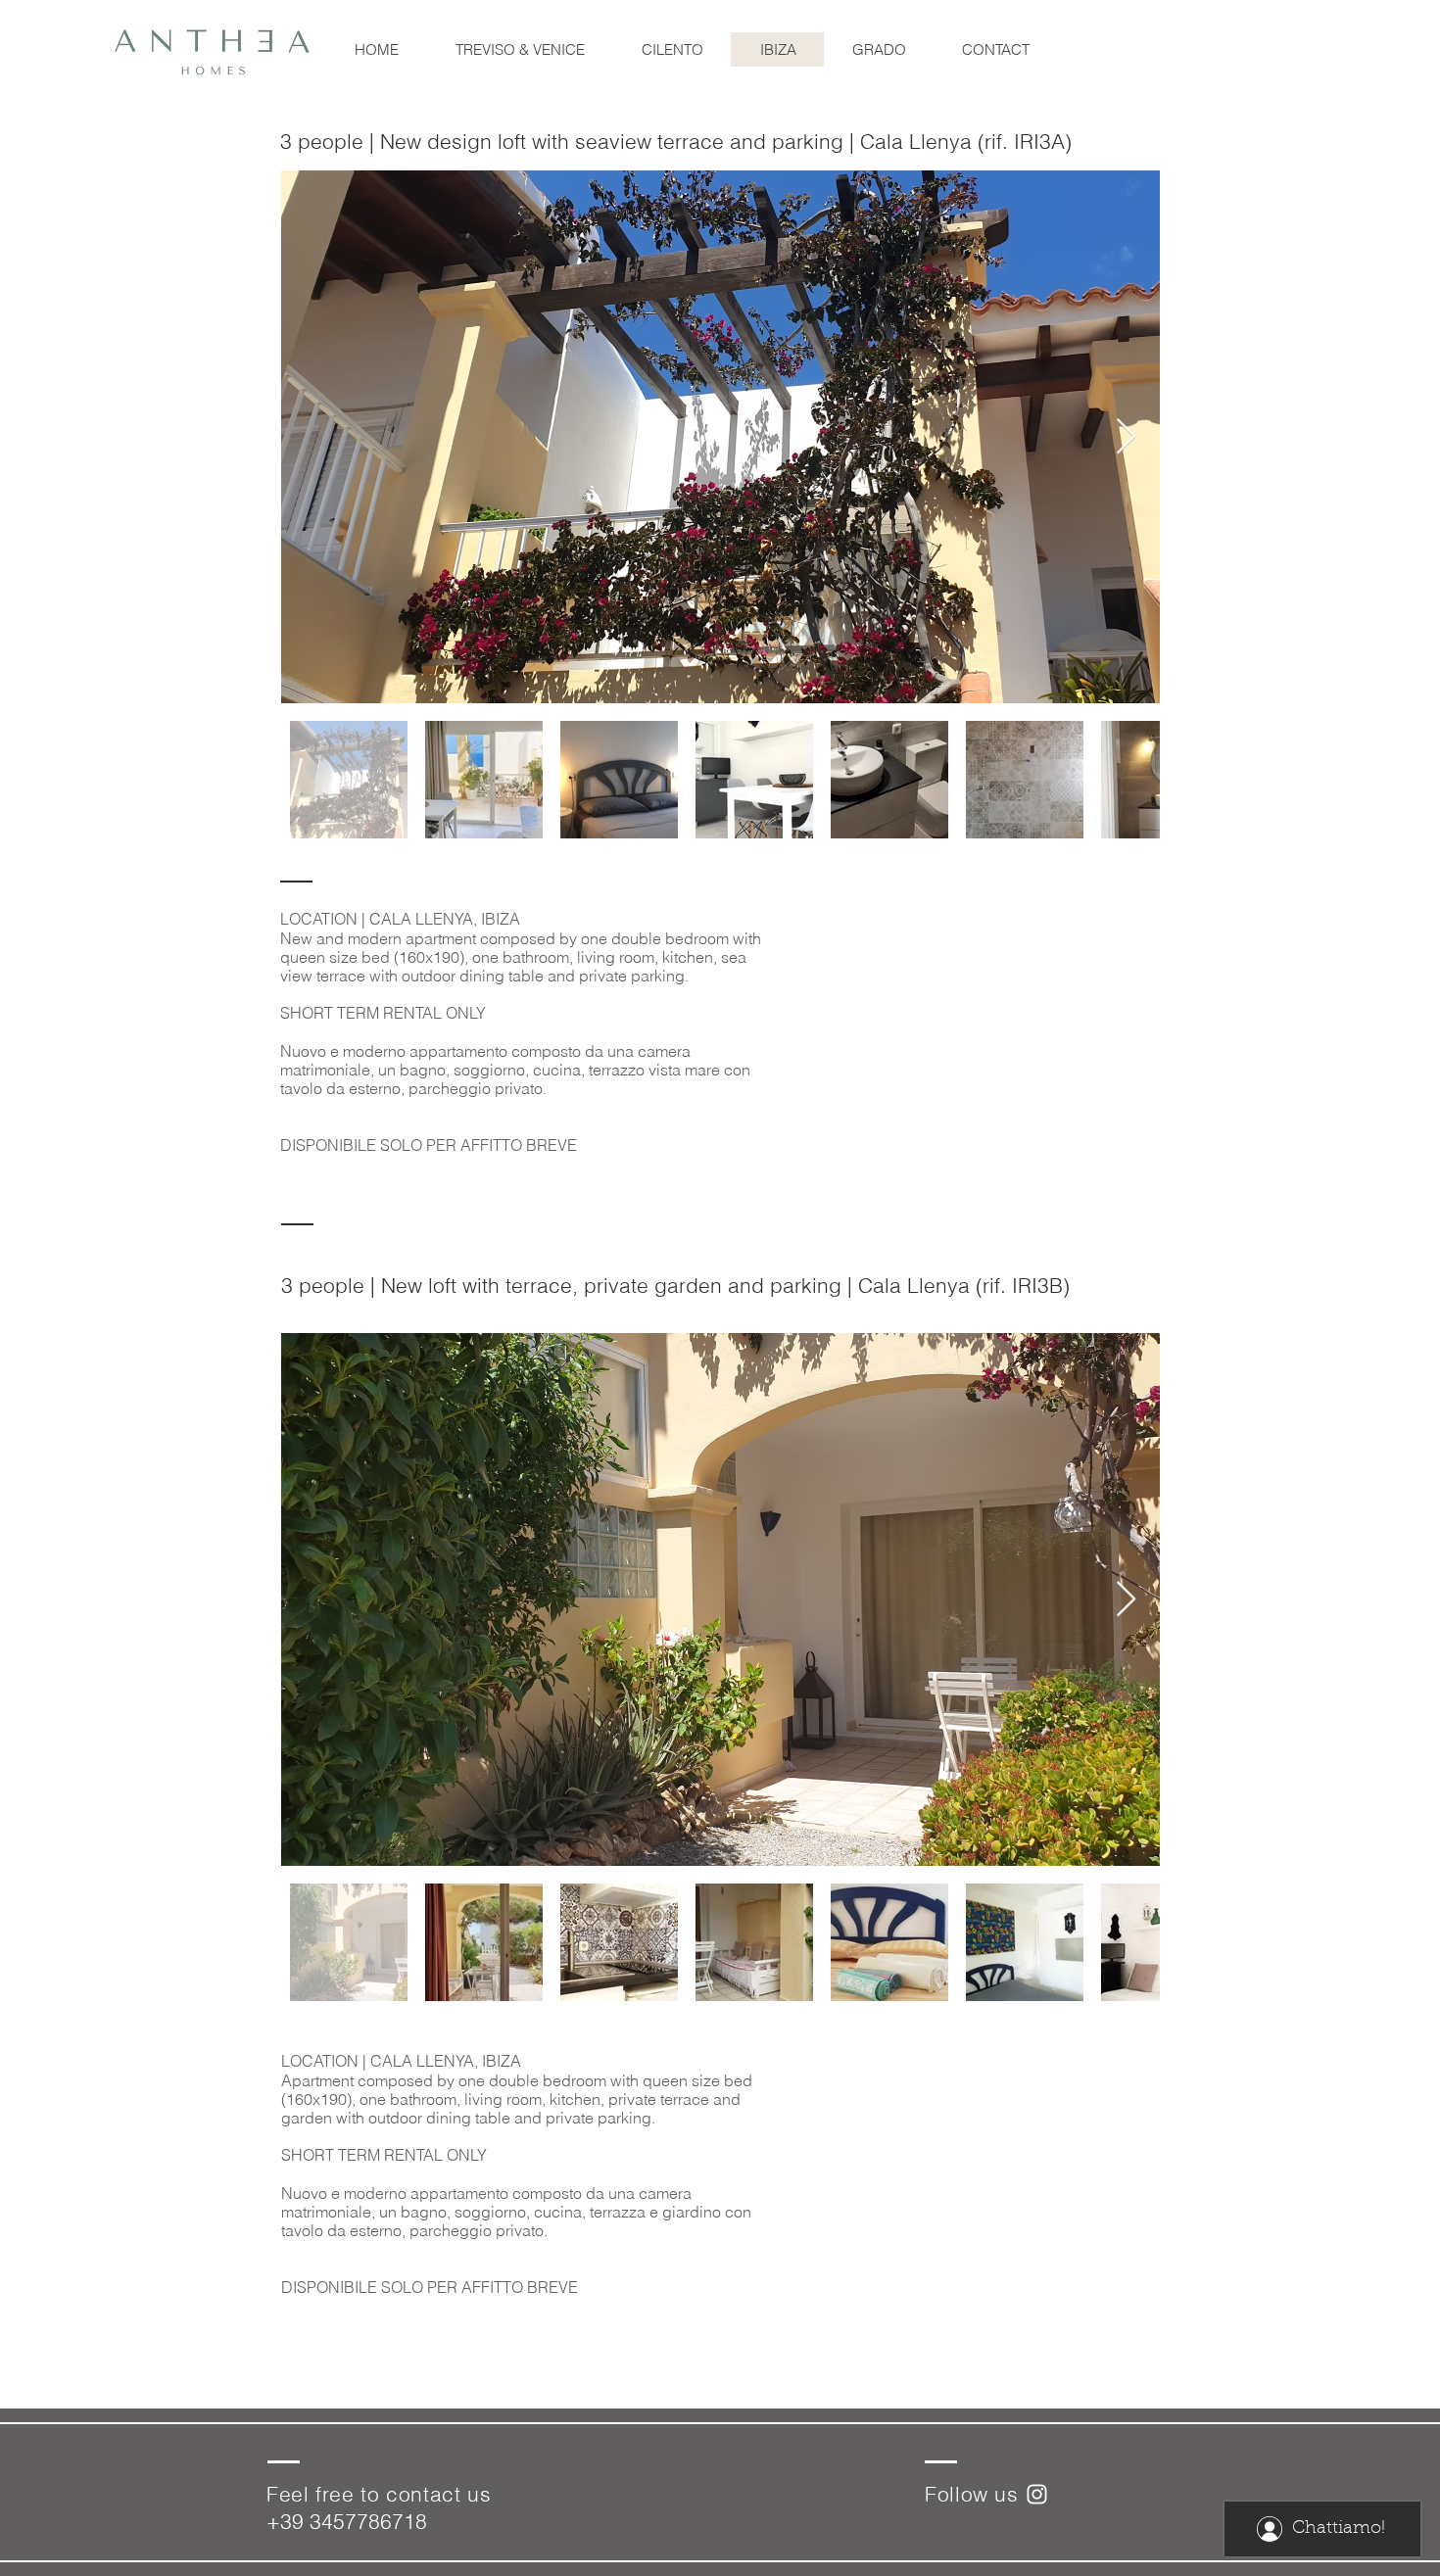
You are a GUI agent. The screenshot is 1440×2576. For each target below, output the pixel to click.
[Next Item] (1126, 437)
